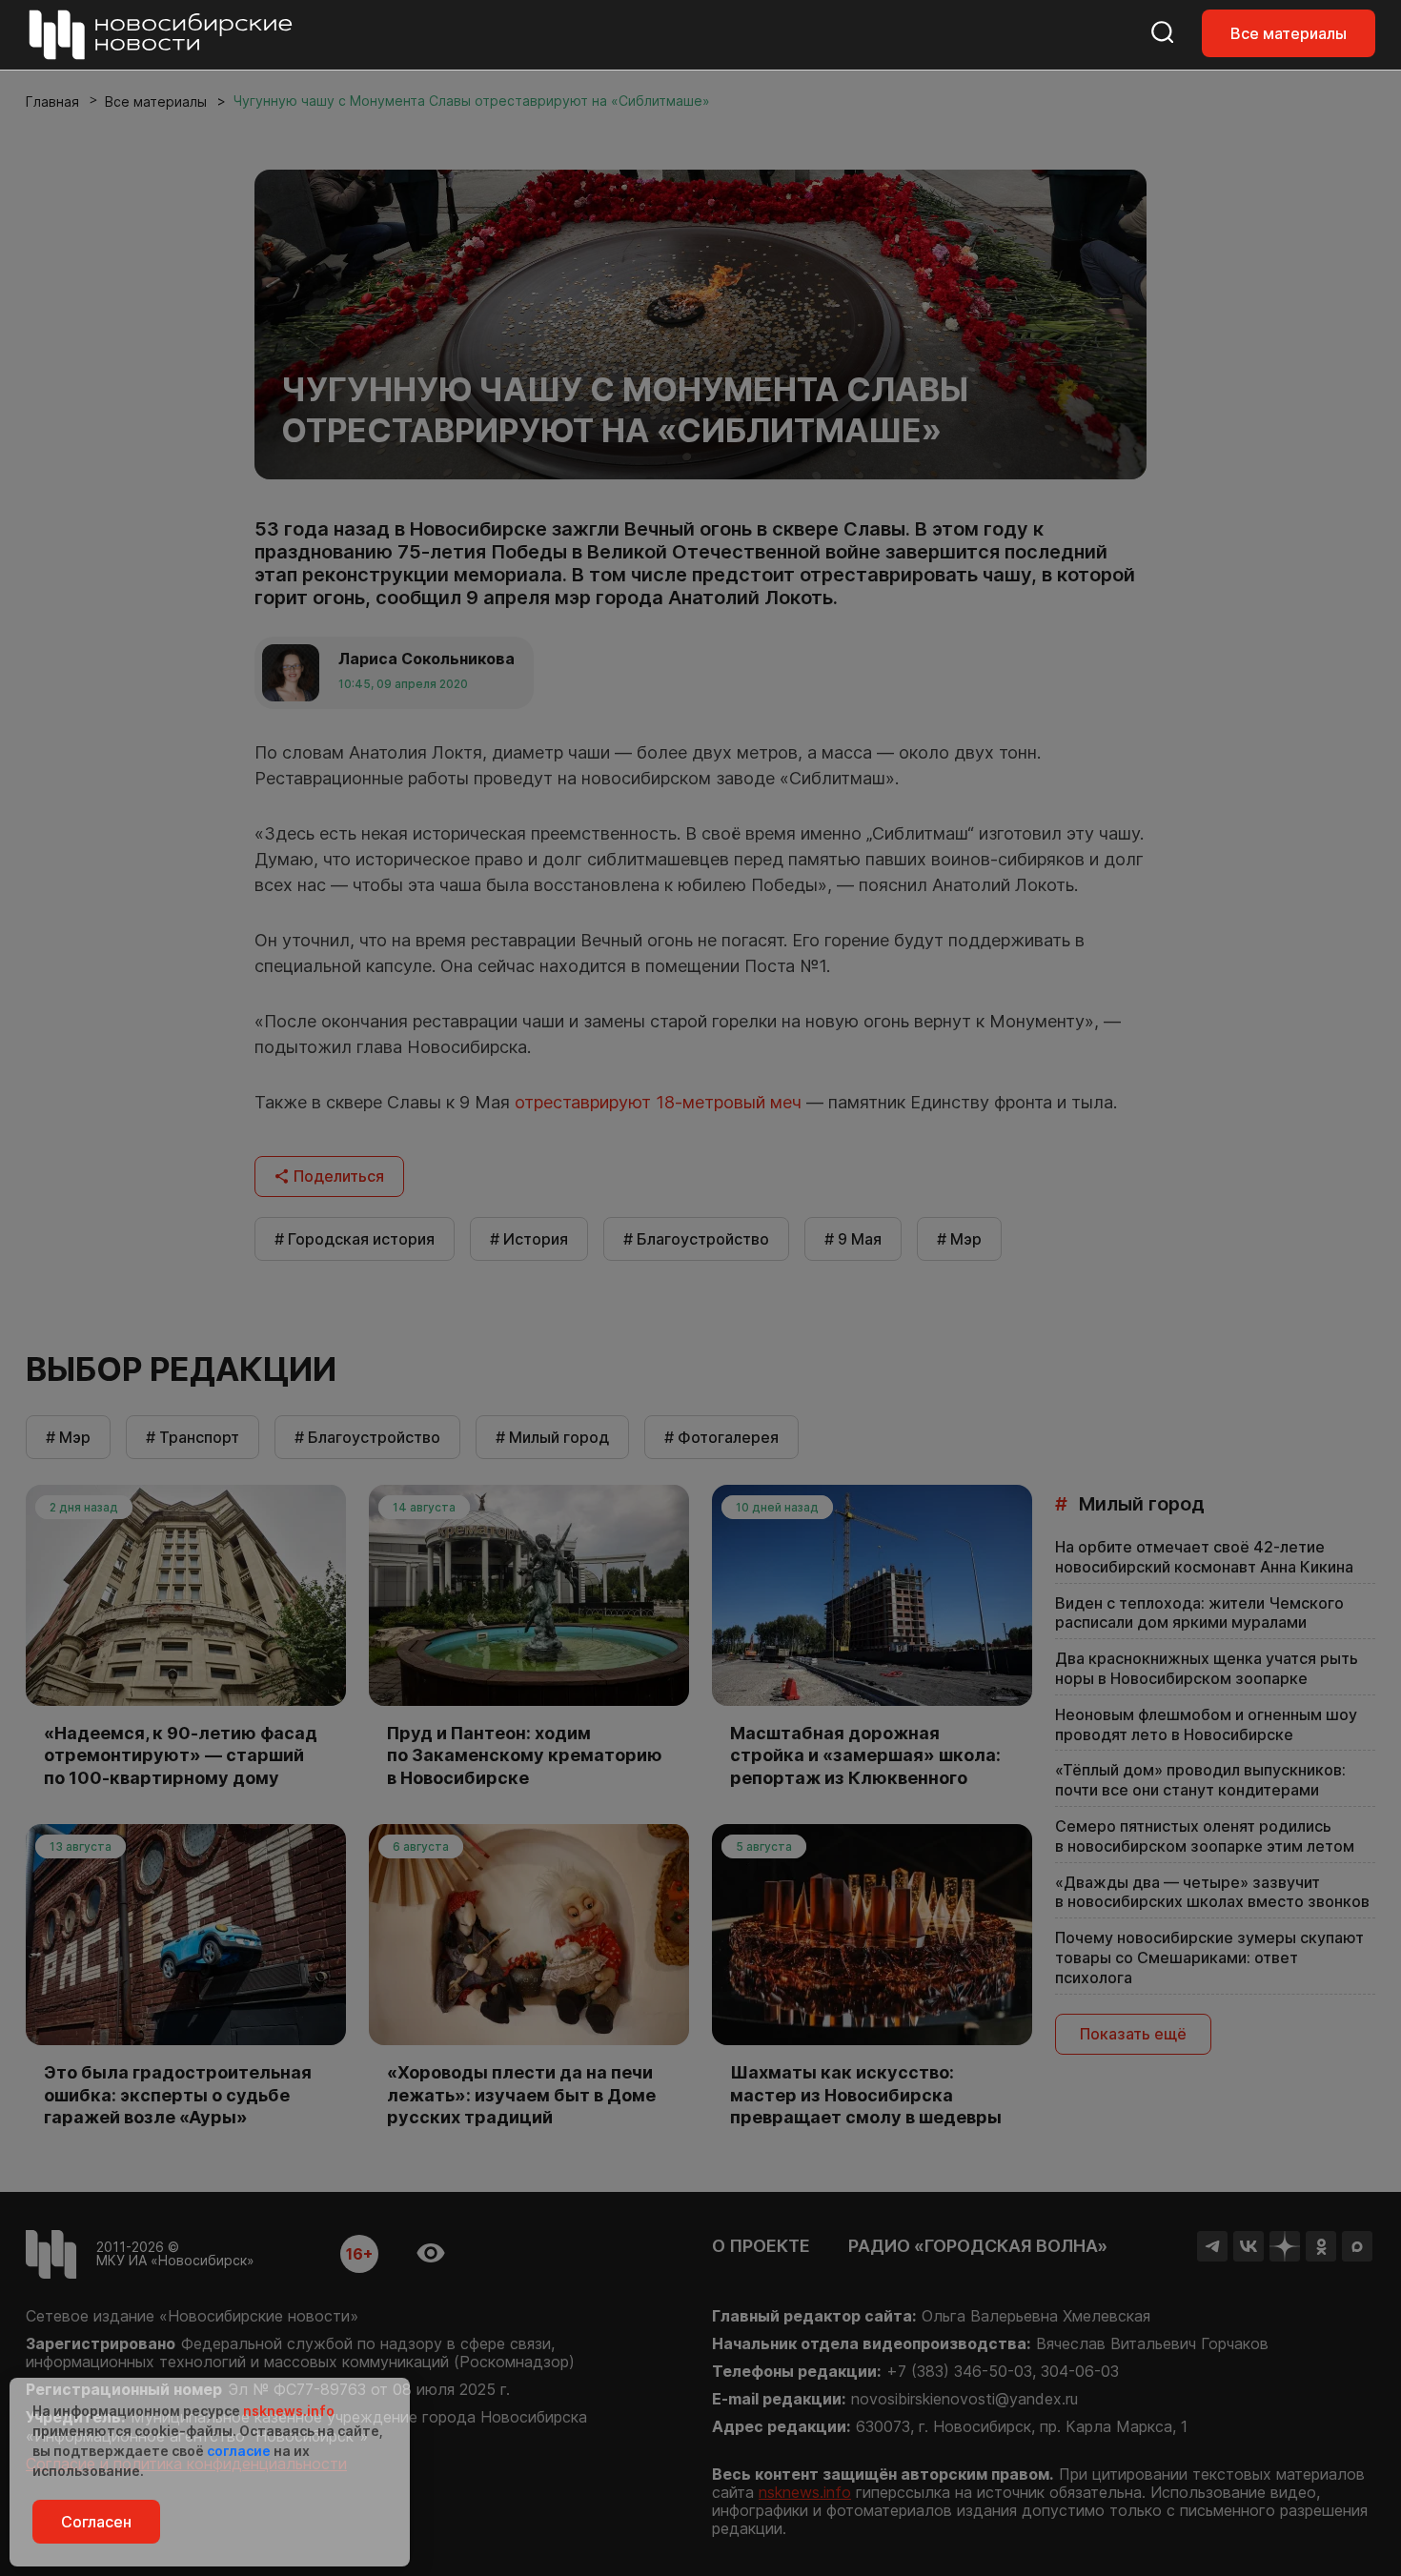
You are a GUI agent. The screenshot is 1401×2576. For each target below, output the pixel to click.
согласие (239, 2451)
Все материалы (1289, 33)
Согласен (96, 2522)
